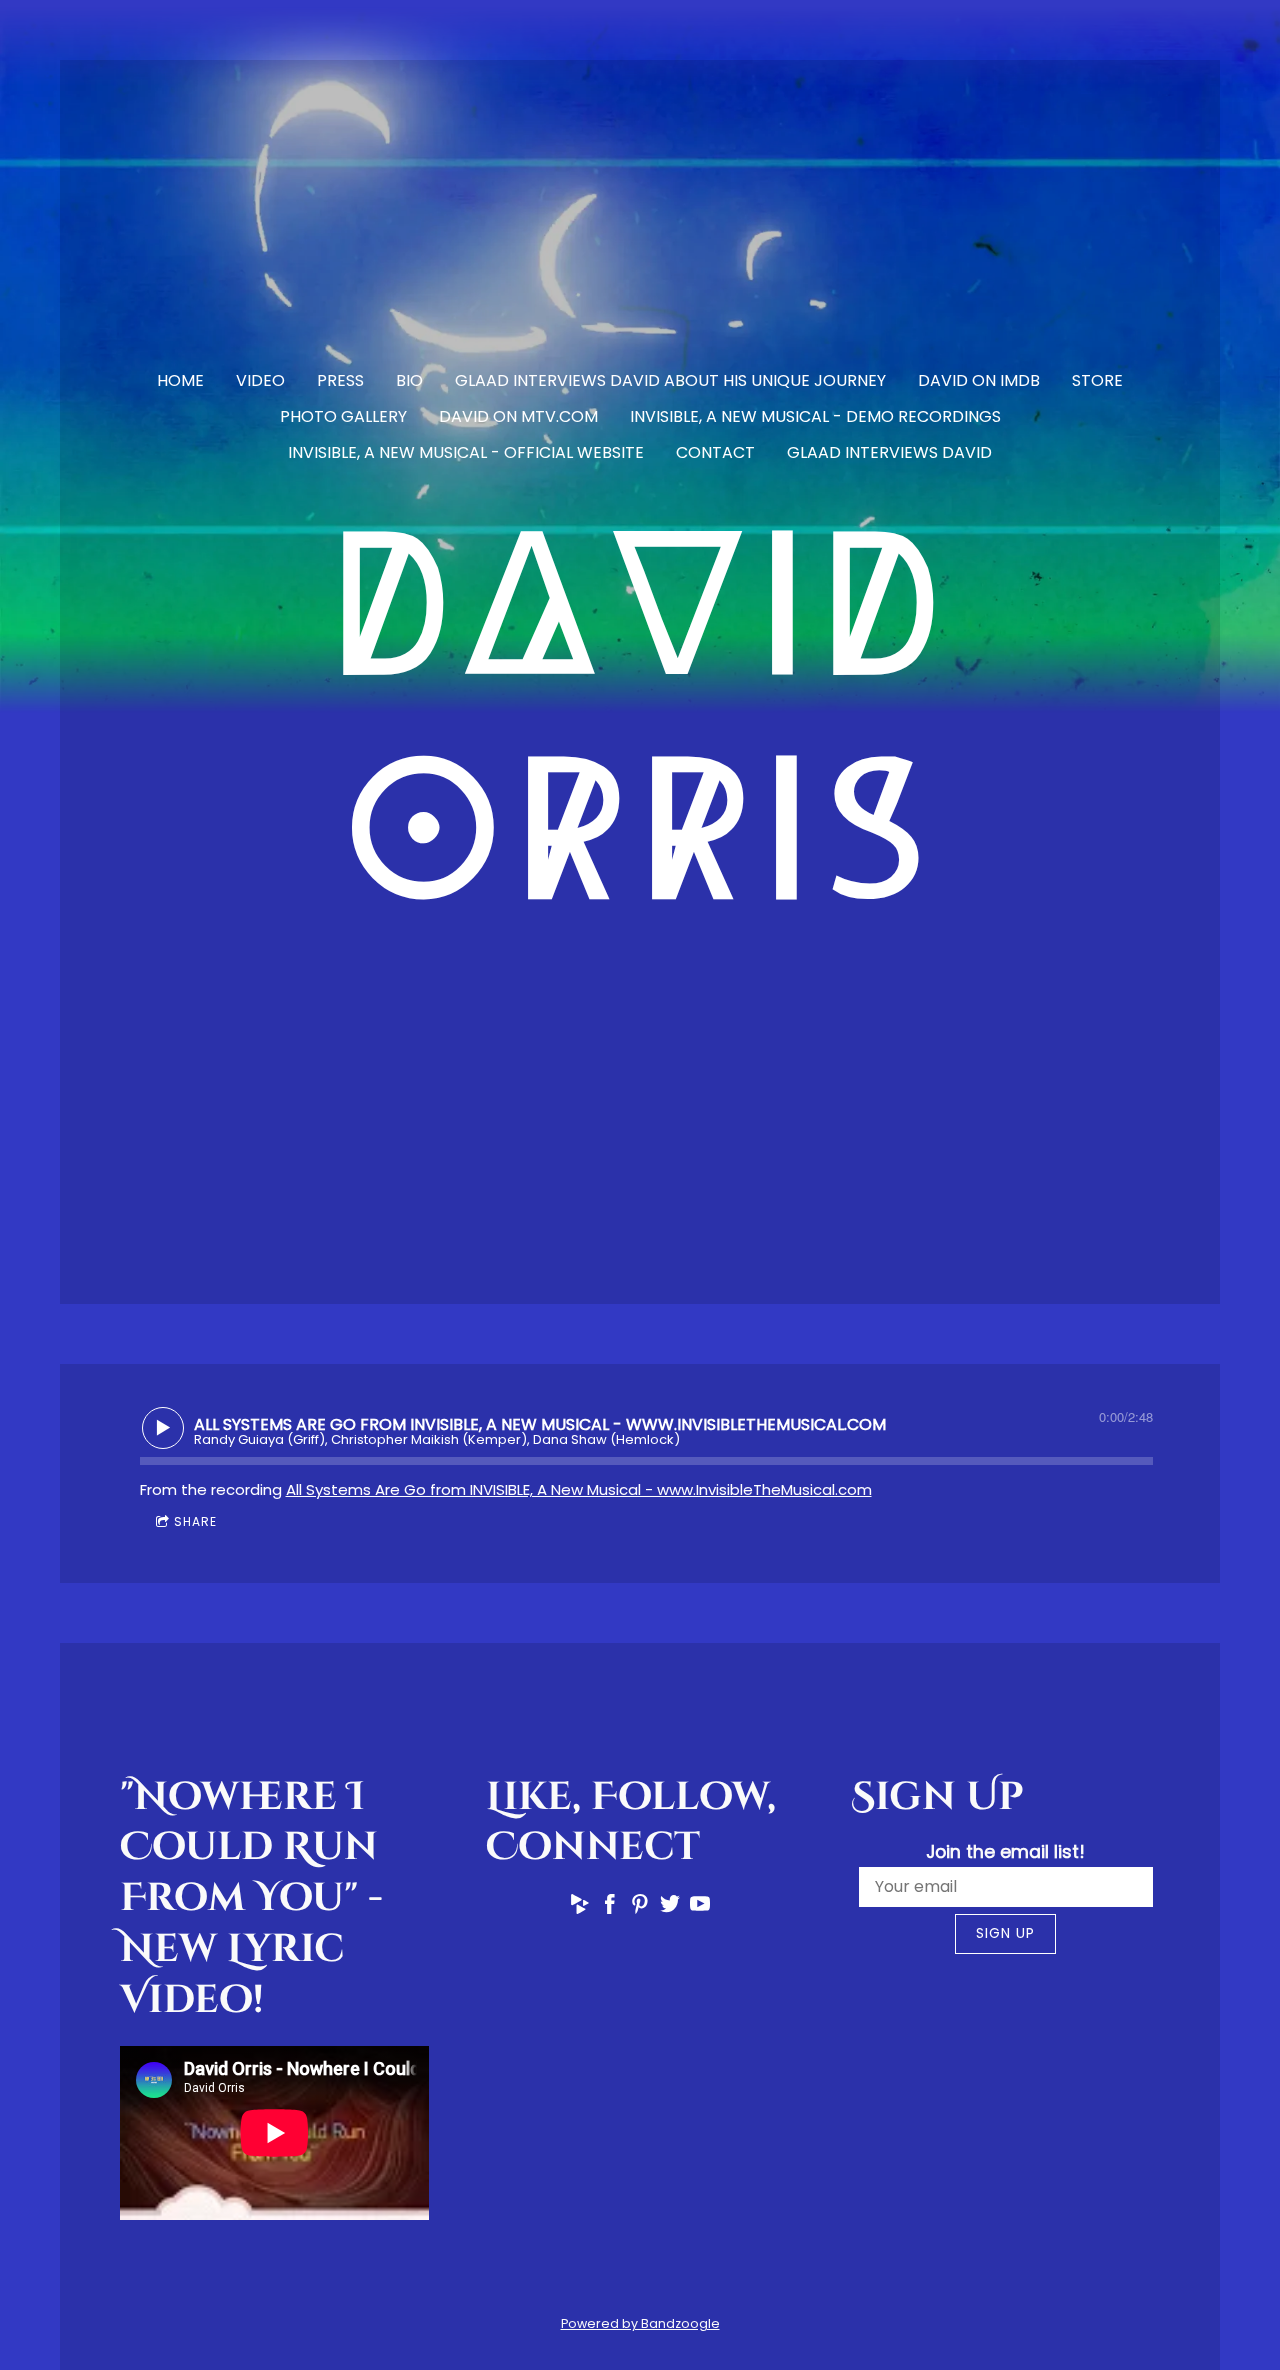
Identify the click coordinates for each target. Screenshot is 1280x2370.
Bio (409, 380)
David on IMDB (979, 380)
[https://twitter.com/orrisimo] (670, 1907)
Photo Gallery (343, 416)
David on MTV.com (518, 416)
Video (260, 380)
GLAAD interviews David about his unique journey (670, 380)
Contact (715, 452)
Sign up (1005, 1933)
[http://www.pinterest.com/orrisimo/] (640, 1907)
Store (1097, 380)
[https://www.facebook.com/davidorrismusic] (610, 1907)
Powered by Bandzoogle (640, 2323)
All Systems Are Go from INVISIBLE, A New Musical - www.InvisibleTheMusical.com (579, 1489)
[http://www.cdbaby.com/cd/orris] (580, 1907)
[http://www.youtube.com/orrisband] (700, 1907)
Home (180, 380)
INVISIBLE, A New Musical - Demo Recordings (815, 416)
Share (195, 1521)
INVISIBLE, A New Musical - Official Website (466, 452)
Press (340, 380)
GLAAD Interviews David (889, 452)
